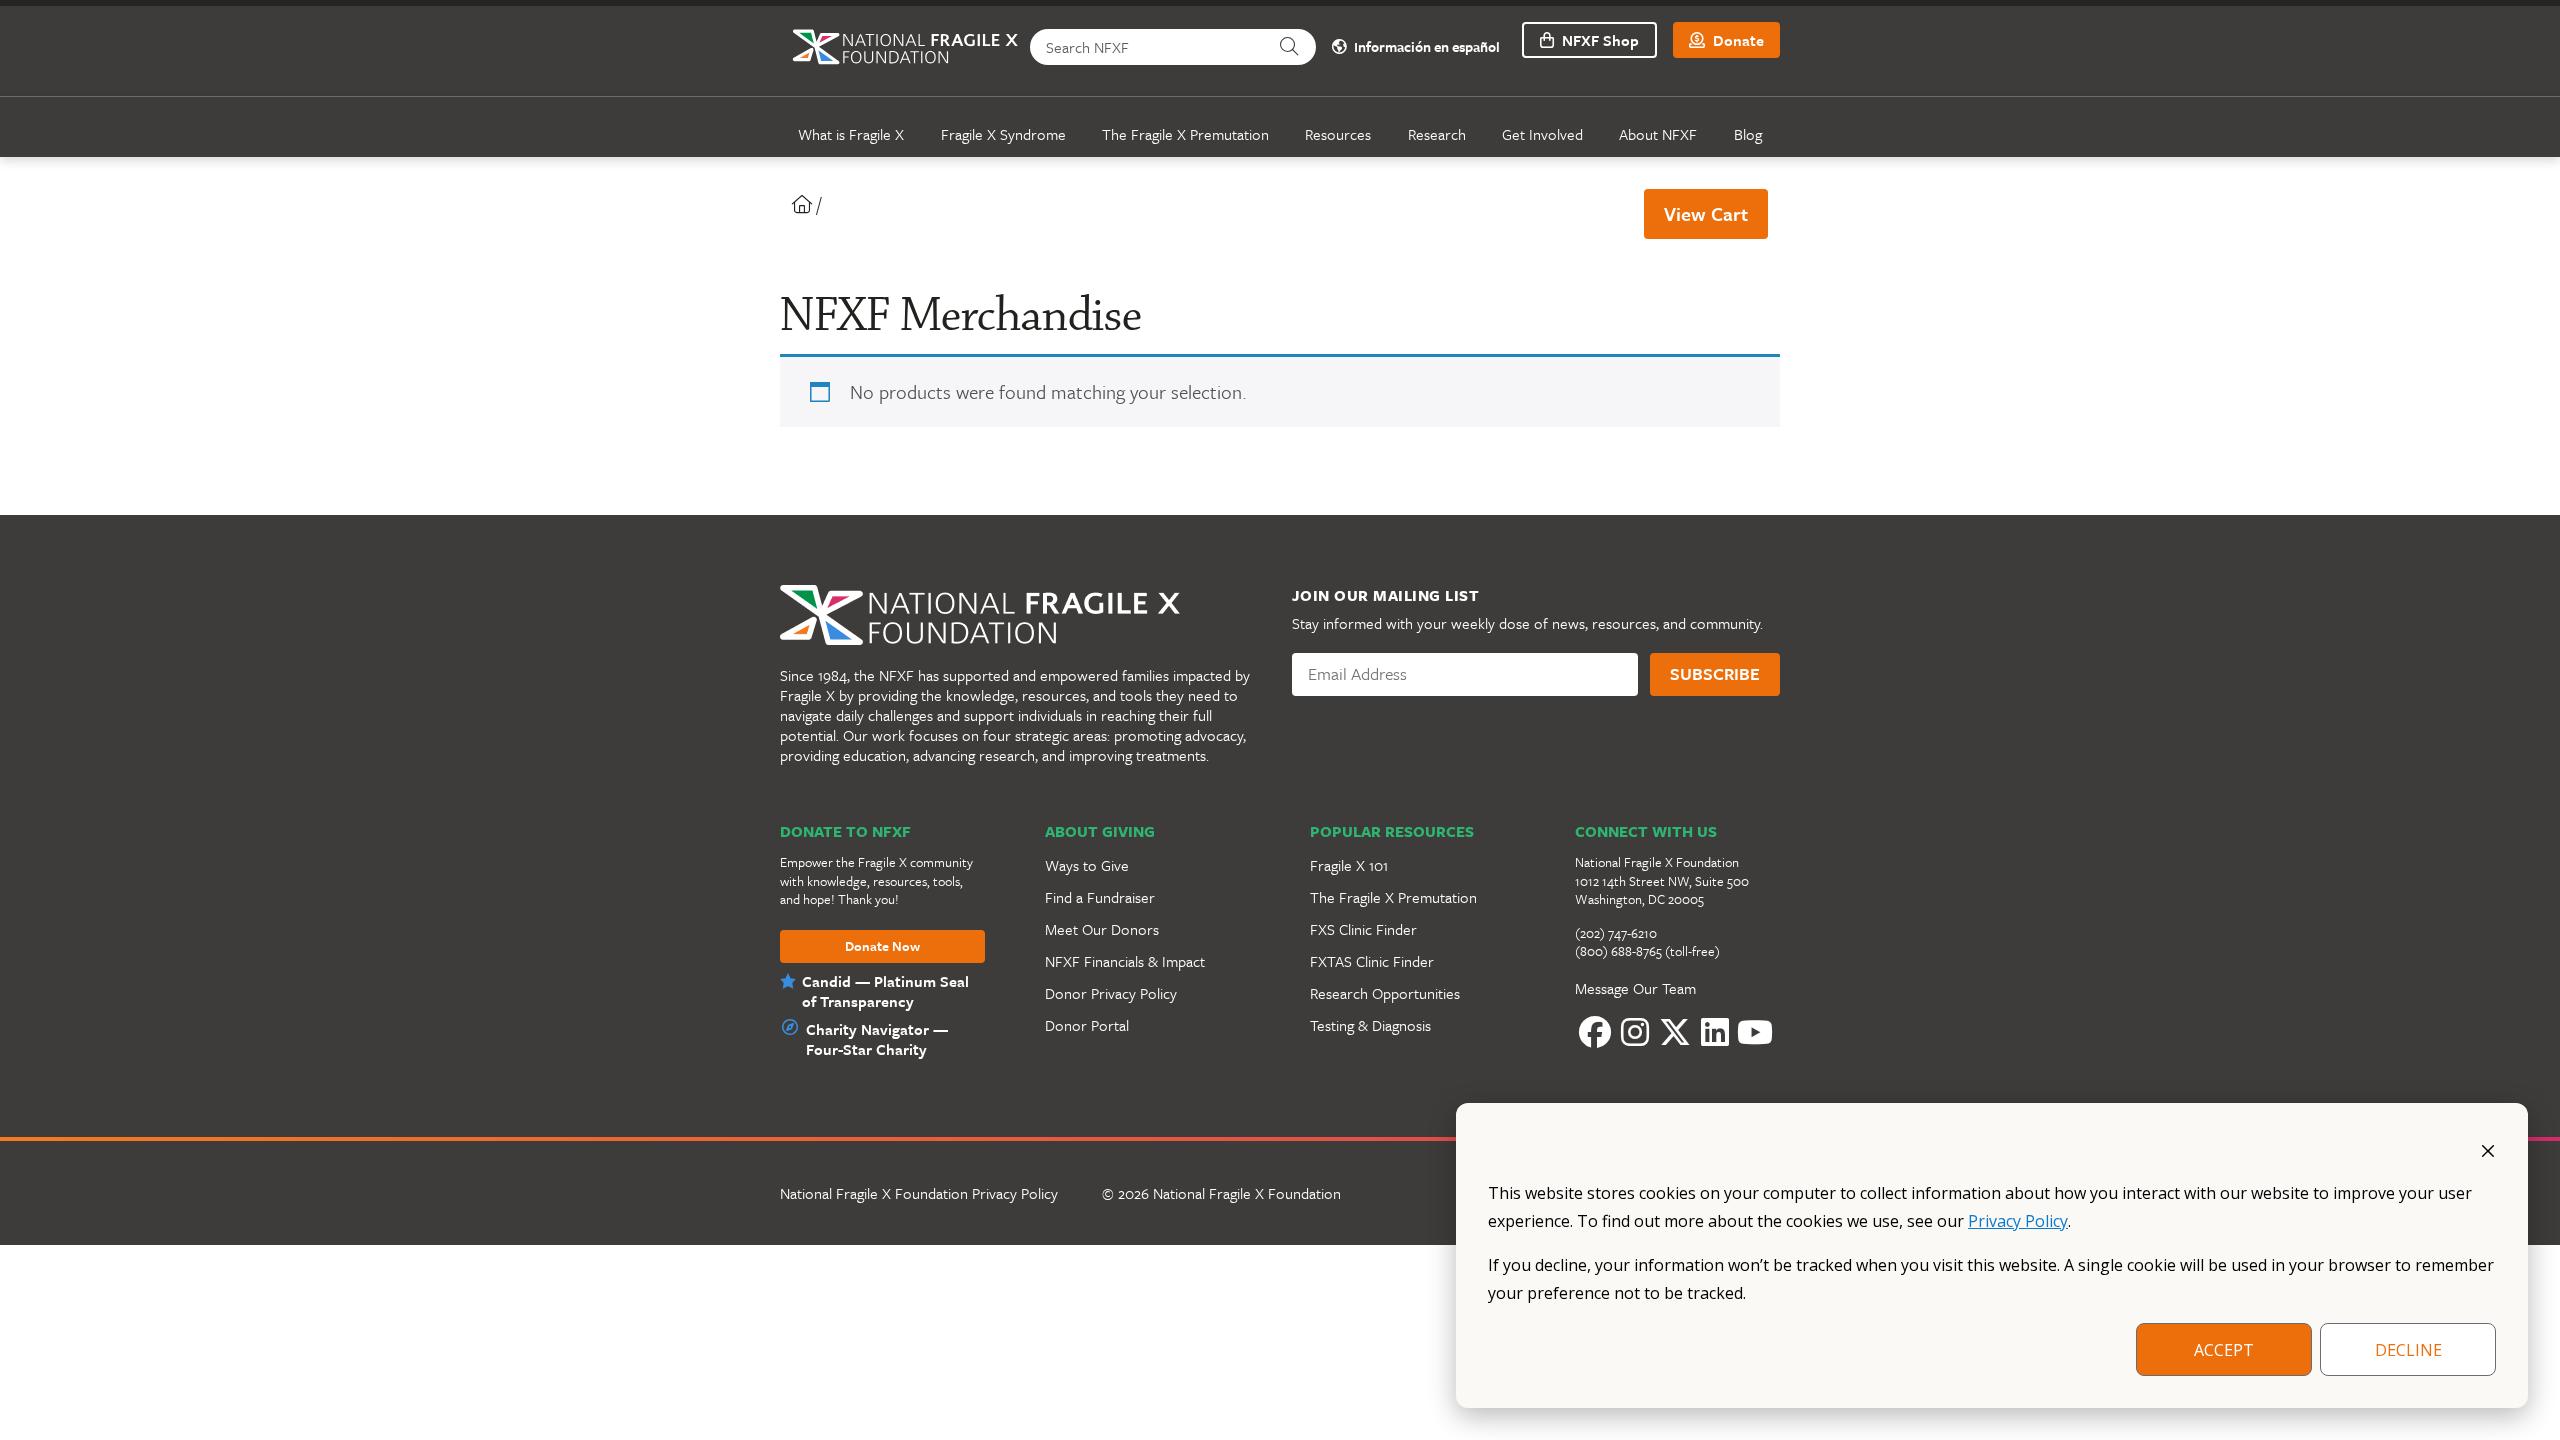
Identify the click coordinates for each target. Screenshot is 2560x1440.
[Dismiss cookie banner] (2488, 1149)
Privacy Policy (2018, 1221)
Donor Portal (1087, 1025)
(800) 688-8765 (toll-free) (1647, 951)
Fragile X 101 (1349, 865)
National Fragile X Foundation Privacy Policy (919, 1193)
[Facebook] (1595, 1032)
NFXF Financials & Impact (1125, 961)
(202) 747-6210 (1616, 933)
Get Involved (1542, 134)
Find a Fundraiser (1100, 897)
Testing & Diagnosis (1370, 1025)
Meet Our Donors (1102, 929)
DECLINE (2408, 1350)
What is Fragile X (851, 134)
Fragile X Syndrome (1003, 134)
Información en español (1425, 47)
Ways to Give (1087, 865)
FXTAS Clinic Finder (1372, 961)
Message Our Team (1635, 988)
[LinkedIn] (1715, 1032)
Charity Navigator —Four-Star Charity (877, 1039)
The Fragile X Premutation (1185, 134)
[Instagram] (1635, 1032)
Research (1437, 134)
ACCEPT (2224, 1350)
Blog (1748, 134)
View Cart (1706, 213)
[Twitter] (1675, 1032)
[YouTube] (1755, 1032)
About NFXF (1658, 134)
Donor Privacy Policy (1111, 993)
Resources (1338, 134)
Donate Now (882, 947)
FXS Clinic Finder (1363, 929)
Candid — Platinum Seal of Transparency (885, 991)
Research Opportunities (1385, 993)
